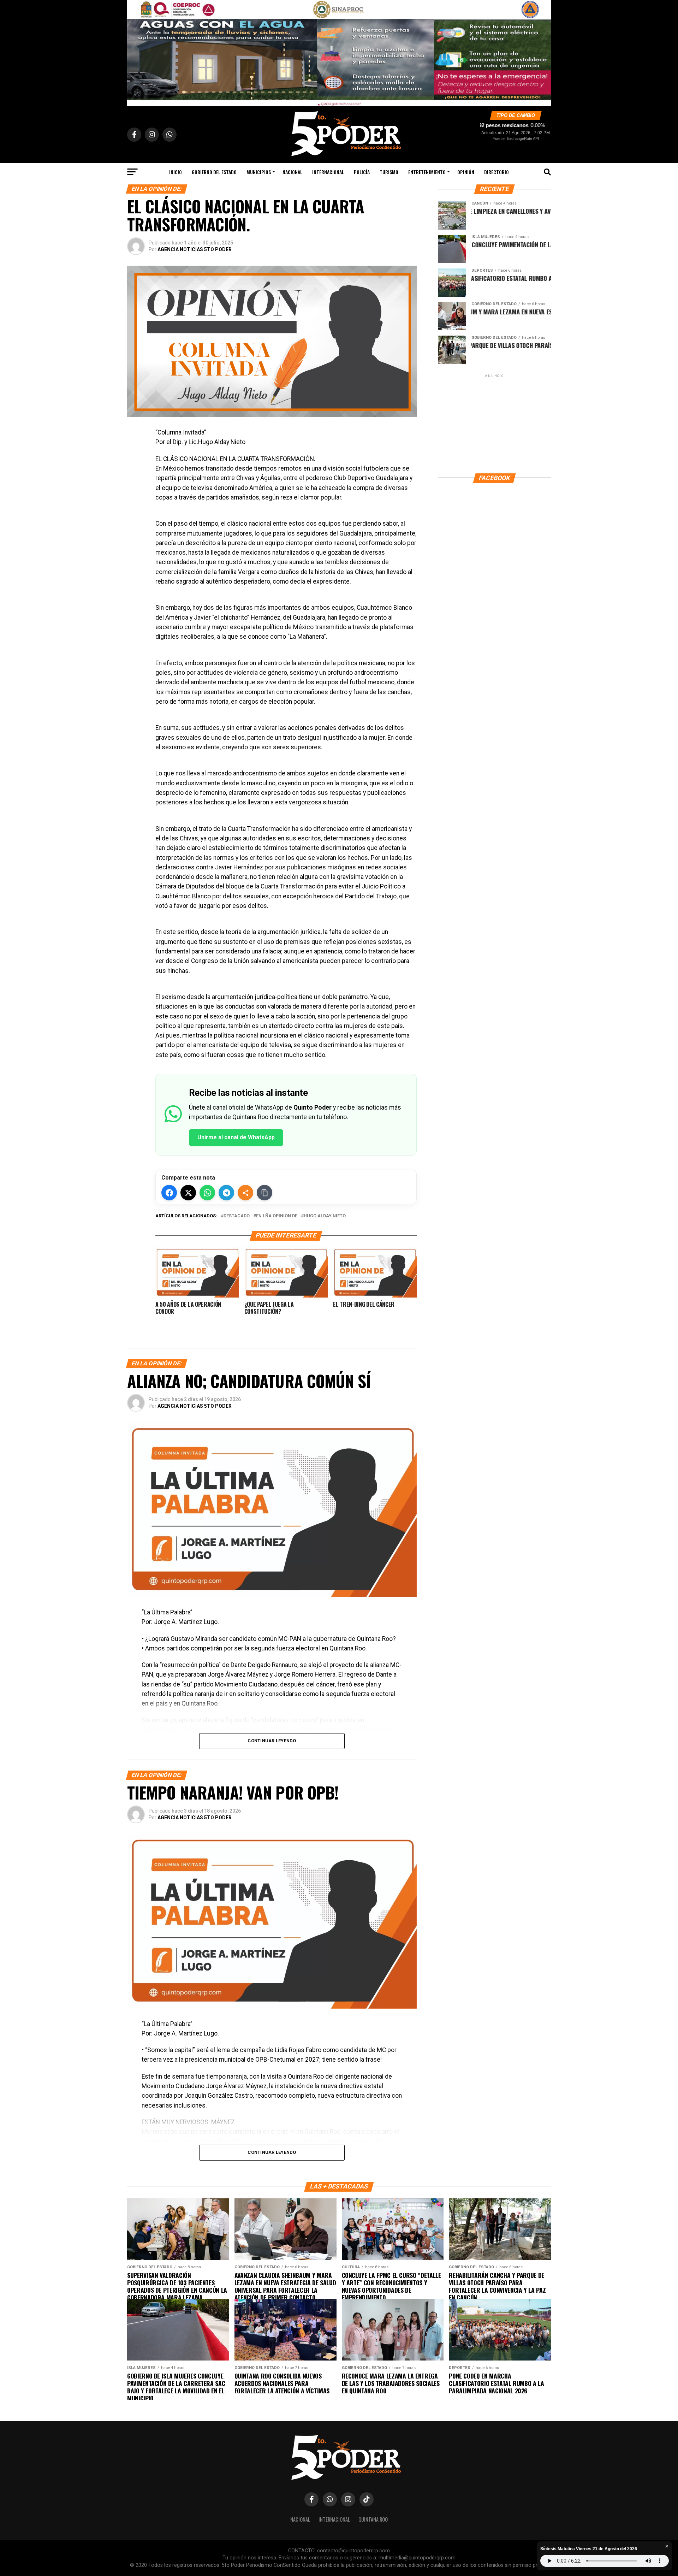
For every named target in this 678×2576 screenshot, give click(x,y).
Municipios (259, 172)
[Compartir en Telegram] (226, 1193)
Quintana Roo (373, 2519)
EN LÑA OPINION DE (277, 1216)
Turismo (389, 172)
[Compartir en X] (188, 1193)
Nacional (292, 172)
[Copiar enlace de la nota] (264, 1193)
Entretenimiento (427, 172)
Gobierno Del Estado (214, 172)
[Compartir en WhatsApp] (207, 1193)
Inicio (176, 172)
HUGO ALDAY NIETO (325, 1216)
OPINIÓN (466, 172)
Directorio (496, 172)
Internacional (328, 172)
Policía (362, 172)
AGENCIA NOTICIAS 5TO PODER (195, 249)
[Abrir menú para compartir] (245, 1193)
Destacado (237, 1216)
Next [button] (542, 51)
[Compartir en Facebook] (169, 1193)
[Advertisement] (494, 423)
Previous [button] (136, 51)
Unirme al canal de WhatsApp (236, 1137)
